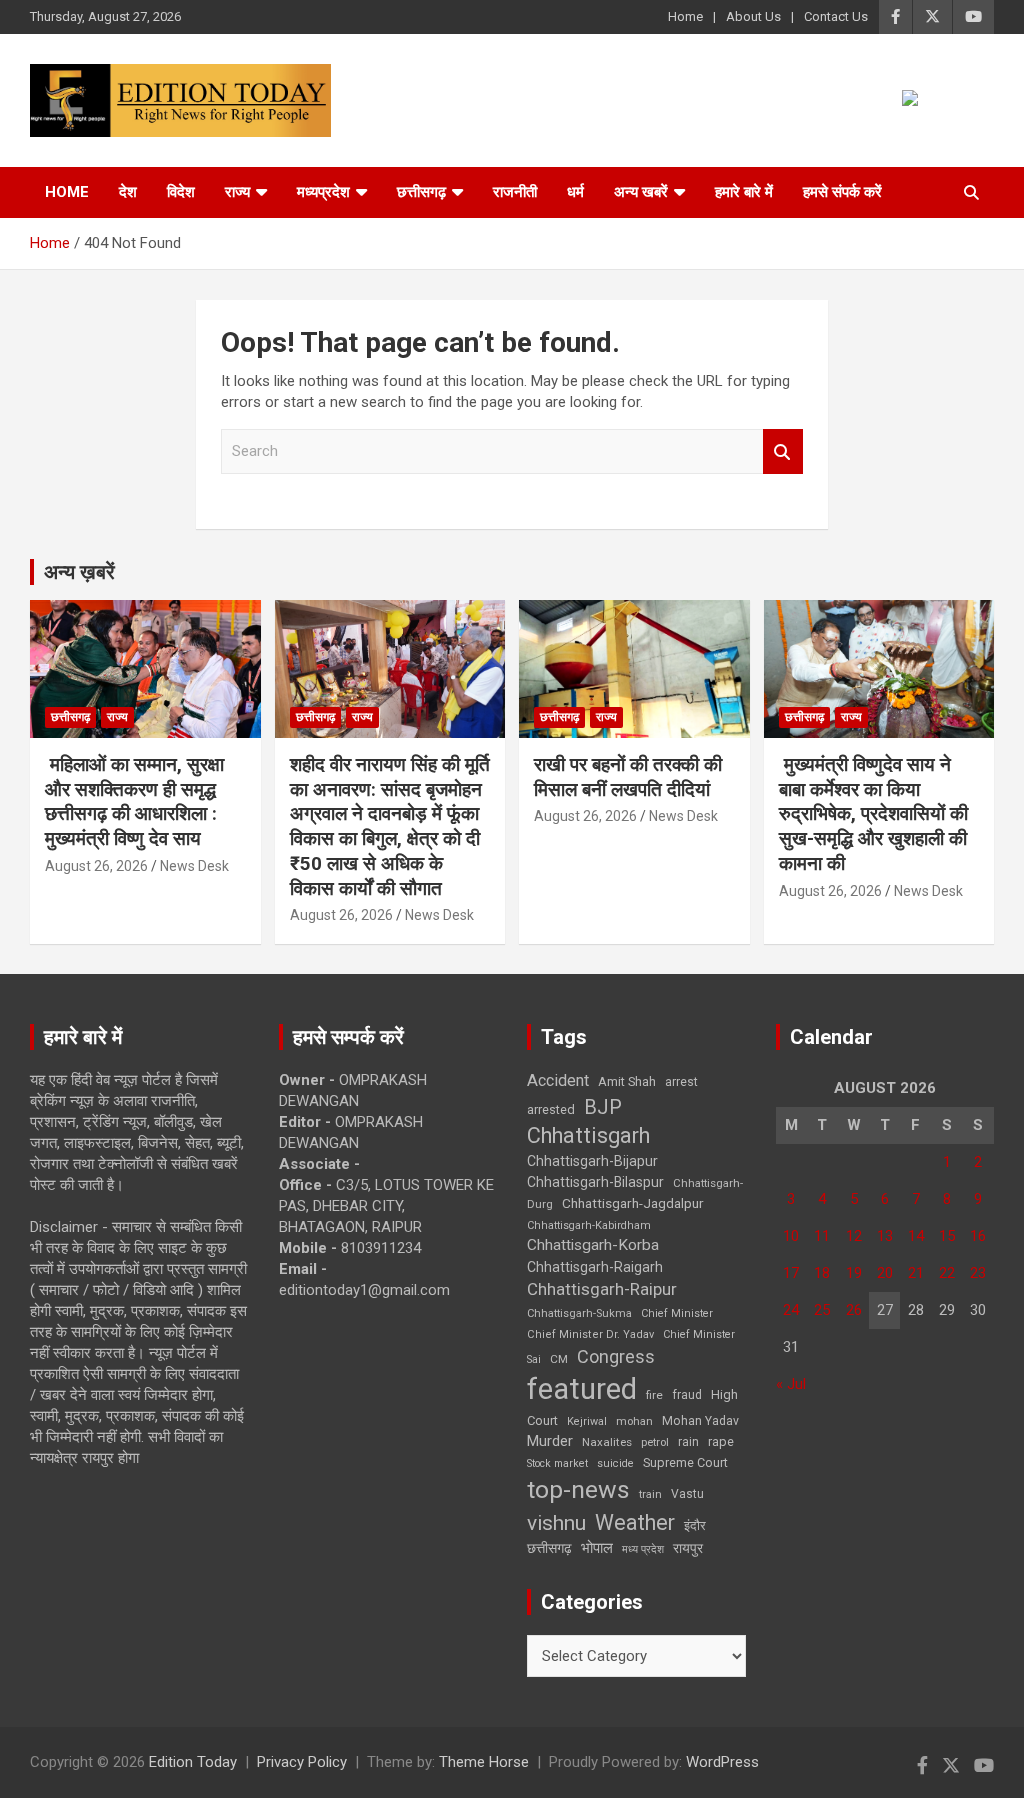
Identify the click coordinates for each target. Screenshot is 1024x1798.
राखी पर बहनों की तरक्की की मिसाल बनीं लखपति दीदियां (628, 777)
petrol (655, 1442)
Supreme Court (685, 1462)
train (650, 1494)
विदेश (181, 192)
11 (822, 1236)
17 (791, 1273)
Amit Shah (627, 1081)
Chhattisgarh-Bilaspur (595, 1182)
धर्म (575, 192)
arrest (681, 1082)
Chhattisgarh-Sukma (579, 1313)
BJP (603, 1107)
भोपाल (597, 1548)
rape (721, 1441)
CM (559, 1359)
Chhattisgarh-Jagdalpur (633, 1203)
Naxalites (607, 1442)
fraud (687, 1395)
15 (947, 1236)
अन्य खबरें (641, 192)
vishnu (556, 1523)
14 (916, 1236)
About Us (753, 16)
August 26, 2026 (96, 866)
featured (582, 1389)
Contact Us (836, 16)
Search (783, 451)
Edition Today (193, 1762)
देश (128, 192)
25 (822, 1310)
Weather (635, 1522)
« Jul (791, 1384)
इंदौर (695, 1525)
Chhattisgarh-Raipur (602, 1289)
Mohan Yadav (700, 1421)
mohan (634, 1421)
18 (822, 1273)
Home (685, 16)
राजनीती (515, 192)
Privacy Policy (302, 1762)
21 (916, 1273)
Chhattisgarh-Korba (593, 1245)
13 (885, 1236)
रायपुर (688, 1548)
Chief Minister (677, 1313)
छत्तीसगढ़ (421, 192)
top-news (578, 1489)
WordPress (722, 1762)
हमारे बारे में (744, 192)
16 (978, 1236)
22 (947, 1273)
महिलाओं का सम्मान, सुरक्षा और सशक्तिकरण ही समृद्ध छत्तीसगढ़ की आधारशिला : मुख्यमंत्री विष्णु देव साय (134, 801)
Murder (550, 1441)
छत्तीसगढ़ (549, 1548)
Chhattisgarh (588, 1135)
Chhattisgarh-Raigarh (595, 1267)
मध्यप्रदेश (323, 192)
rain (688, 1442)
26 (854, 1310)
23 (978, 1273)
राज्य (237, 192)
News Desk (194, 866)
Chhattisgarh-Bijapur (592, 1161)
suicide (615, 1463)
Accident (558, 1080)
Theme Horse (484, 1762)
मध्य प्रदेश (643, 1549)
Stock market (557, 1463)
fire (654, 1395)
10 (791, 1236)
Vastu (687, 1494)
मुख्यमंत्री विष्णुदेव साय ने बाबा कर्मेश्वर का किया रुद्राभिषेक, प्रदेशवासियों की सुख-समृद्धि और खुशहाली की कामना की (873, 814)
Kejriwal (587, 1421)
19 (854, 1273)
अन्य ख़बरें (79, 572)
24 (791, 1310)
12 (854, 1236)
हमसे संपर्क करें (842, 192)
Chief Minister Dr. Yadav (590, 1334)
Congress (616, 1356)
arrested (551, 1109)
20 (885, 1273)
